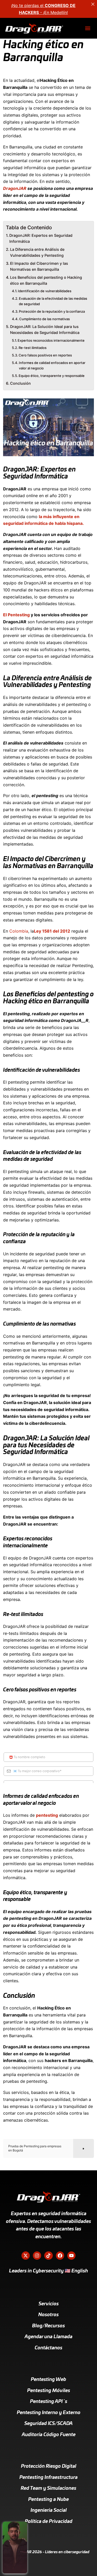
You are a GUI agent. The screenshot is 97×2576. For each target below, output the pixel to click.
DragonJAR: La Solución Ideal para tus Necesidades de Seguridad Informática (45, 330)
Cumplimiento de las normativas (44, 319)
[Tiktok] (48, 2256)
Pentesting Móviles (49, 2391)
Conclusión (20, 383)
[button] (88, 28)
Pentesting (19, 615)
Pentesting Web (48, 2380)
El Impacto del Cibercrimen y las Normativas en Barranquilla (39, 266)
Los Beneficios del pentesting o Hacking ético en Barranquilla (46, 280)
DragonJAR (15, 188)
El (5, 615)
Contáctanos (48, 2348)
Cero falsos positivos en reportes (45, 355)
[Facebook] (60, 2256)
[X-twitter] (26, 2256)
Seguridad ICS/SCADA (48, 2424)
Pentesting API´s (49, 2402)
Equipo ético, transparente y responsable (52, 376)
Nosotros (48, 2315)
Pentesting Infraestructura (48, 2478)
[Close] (93, 4)
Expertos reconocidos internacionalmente (51, 340)
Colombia (19, 931)
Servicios (49, 2304)
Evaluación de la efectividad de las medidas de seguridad (53, 301)
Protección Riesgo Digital (49, 2466)
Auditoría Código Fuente (49, 2435)
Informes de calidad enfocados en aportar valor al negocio (52, 365)
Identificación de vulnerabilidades (45, 291)
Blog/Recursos (48, 2326)
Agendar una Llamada (48, 2337)
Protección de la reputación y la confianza (52, 311)
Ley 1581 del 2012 (52, 931)
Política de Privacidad (49, 2522)
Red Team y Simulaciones (48, 2488)
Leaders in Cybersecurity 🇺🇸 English (48, 2271)
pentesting (47, 1815)
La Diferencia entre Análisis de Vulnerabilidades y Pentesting (37, 252)
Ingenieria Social (49, 2510)
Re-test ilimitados (33, 348)
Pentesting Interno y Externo (49, 2413)
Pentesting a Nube (48, 2500)
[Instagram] (37, 2256)
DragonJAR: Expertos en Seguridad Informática (41, 238)
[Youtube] (71, 2256)
